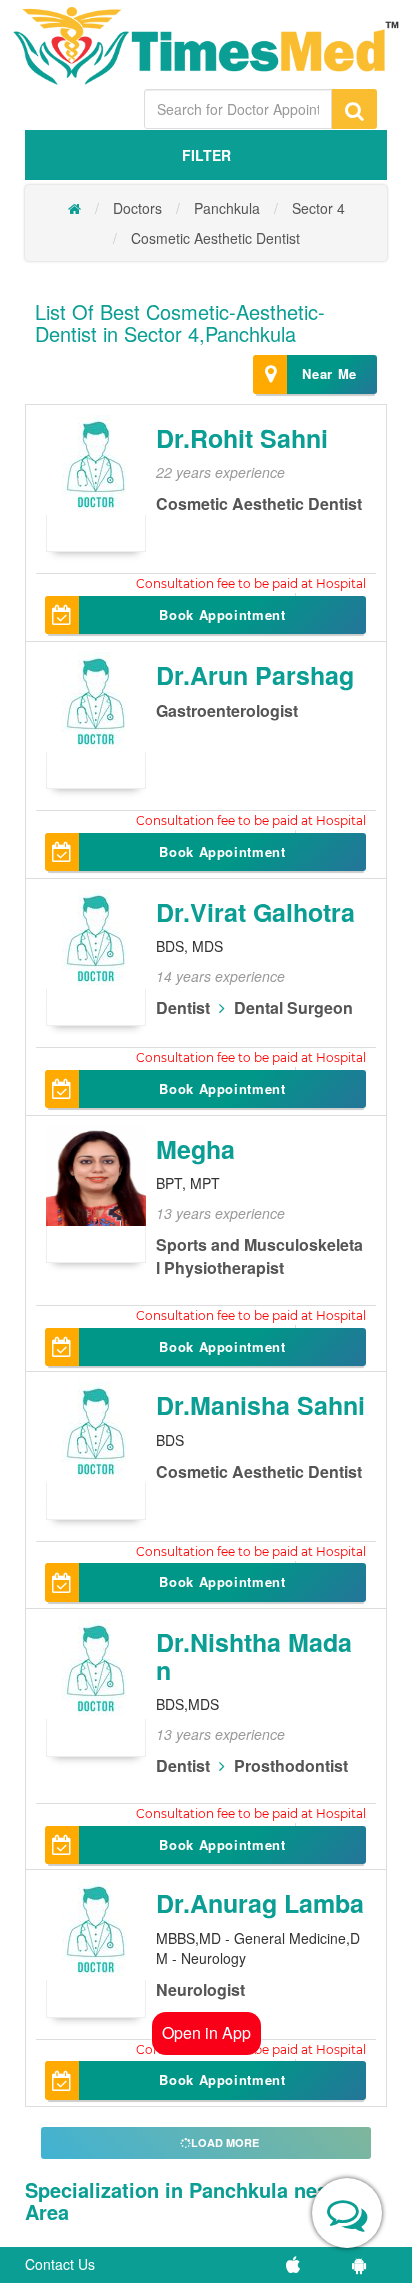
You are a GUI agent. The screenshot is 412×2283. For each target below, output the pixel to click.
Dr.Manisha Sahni (260, 1405)
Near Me (329, 373)
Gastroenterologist (227, 710)
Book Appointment (222, 614)
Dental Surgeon (293, 1007)
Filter (206, 155)
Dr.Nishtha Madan (254, 1656)
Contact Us (60, 2264)
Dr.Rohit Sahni (242, 438)
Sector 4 (318, 208)
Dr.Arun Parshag (255, 675)
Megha (195, 1149)
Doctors (137, 208)
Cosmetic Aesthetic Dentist (215, 238)
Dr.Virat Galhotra (255, 912)
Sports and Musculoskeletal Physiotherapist (259, 1256)
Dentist (183, 1007)
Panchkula (227, 208)
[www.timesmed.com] (74, 208)
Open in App (206, 2032)
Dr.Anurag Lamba (260, 1903)
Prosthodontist (291, 1765)
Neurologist (200, 1989)
